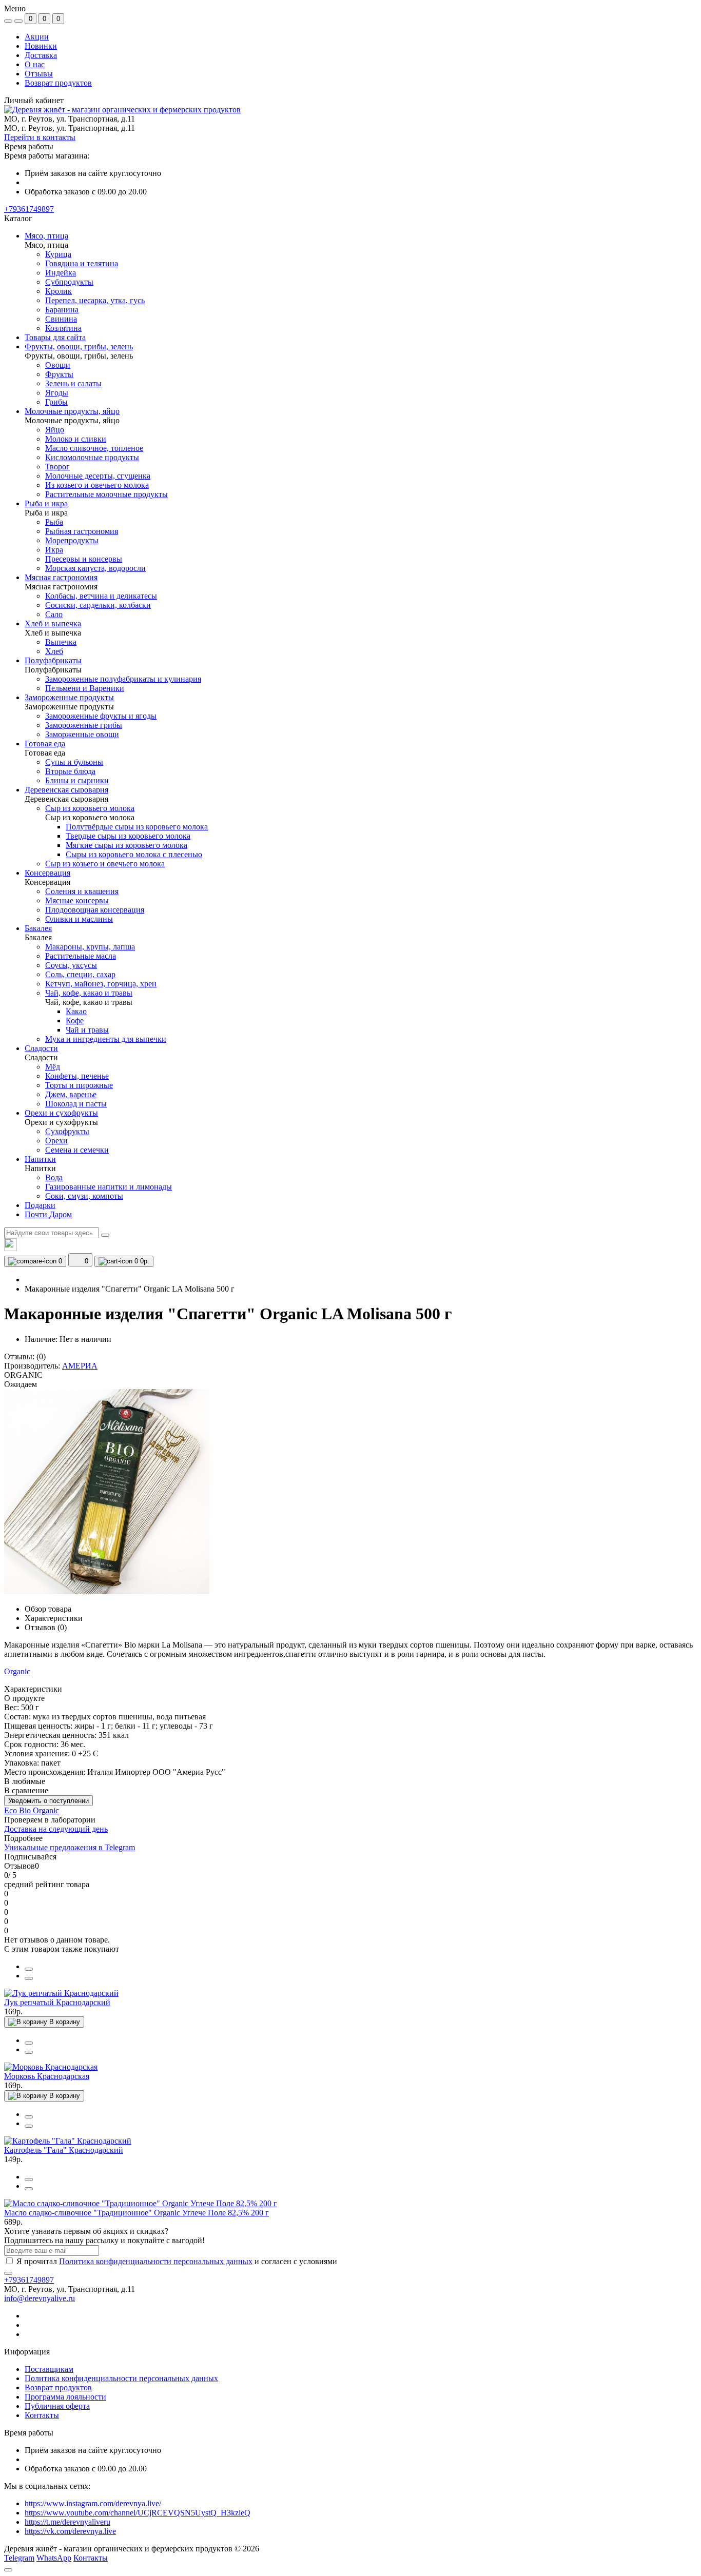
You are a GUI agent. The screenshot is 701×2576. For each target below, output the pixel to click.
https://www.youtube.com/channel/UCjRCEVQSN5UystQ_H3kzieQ (138, 2513)
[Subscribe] (8, 2273)
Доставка (41, 55)
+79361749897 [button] (29, 2280)
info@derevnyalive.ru (40, 2298)
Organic (17, 1671)
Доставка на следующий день (56, 1829)
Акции (37, 37)
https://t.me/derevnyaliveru (67, 2522)
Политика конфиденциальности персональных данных (156, 2261)
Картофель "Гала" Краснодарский (64, 2150)
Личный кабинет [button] (34, 100)
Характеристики (54, 1618)
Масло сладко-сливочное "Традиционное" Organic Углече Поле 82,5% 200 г (137, 2213)
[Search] (105, 1235)
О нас (35, 64)
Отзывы (39, 74)
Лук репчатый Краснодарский (57, 2002)
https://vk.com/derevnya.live (70, 2531)
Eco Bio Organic (32, 1810)
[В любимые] (29, 1978)
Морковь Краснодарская (47, 2076)
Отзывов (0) (46, 1627)
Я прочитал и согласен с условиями (177, 2261)
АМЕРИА (80, 1366)
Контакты (42, 2415)
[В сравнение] (29, 1969)
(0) (41, 1356)
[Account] (18, 21)
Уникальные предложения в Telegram (70, 1847)
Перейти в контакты (40, 137)
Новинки (41, 46)
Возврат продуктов (58, 83)
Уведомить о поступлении (48, 1801)
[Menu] (8, 21)
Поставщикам (49, 2369)
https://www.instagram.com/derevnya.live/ (93, 2503)
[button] (29, 209)
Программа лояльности (65, 2397)
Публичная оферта (57, 2406)
